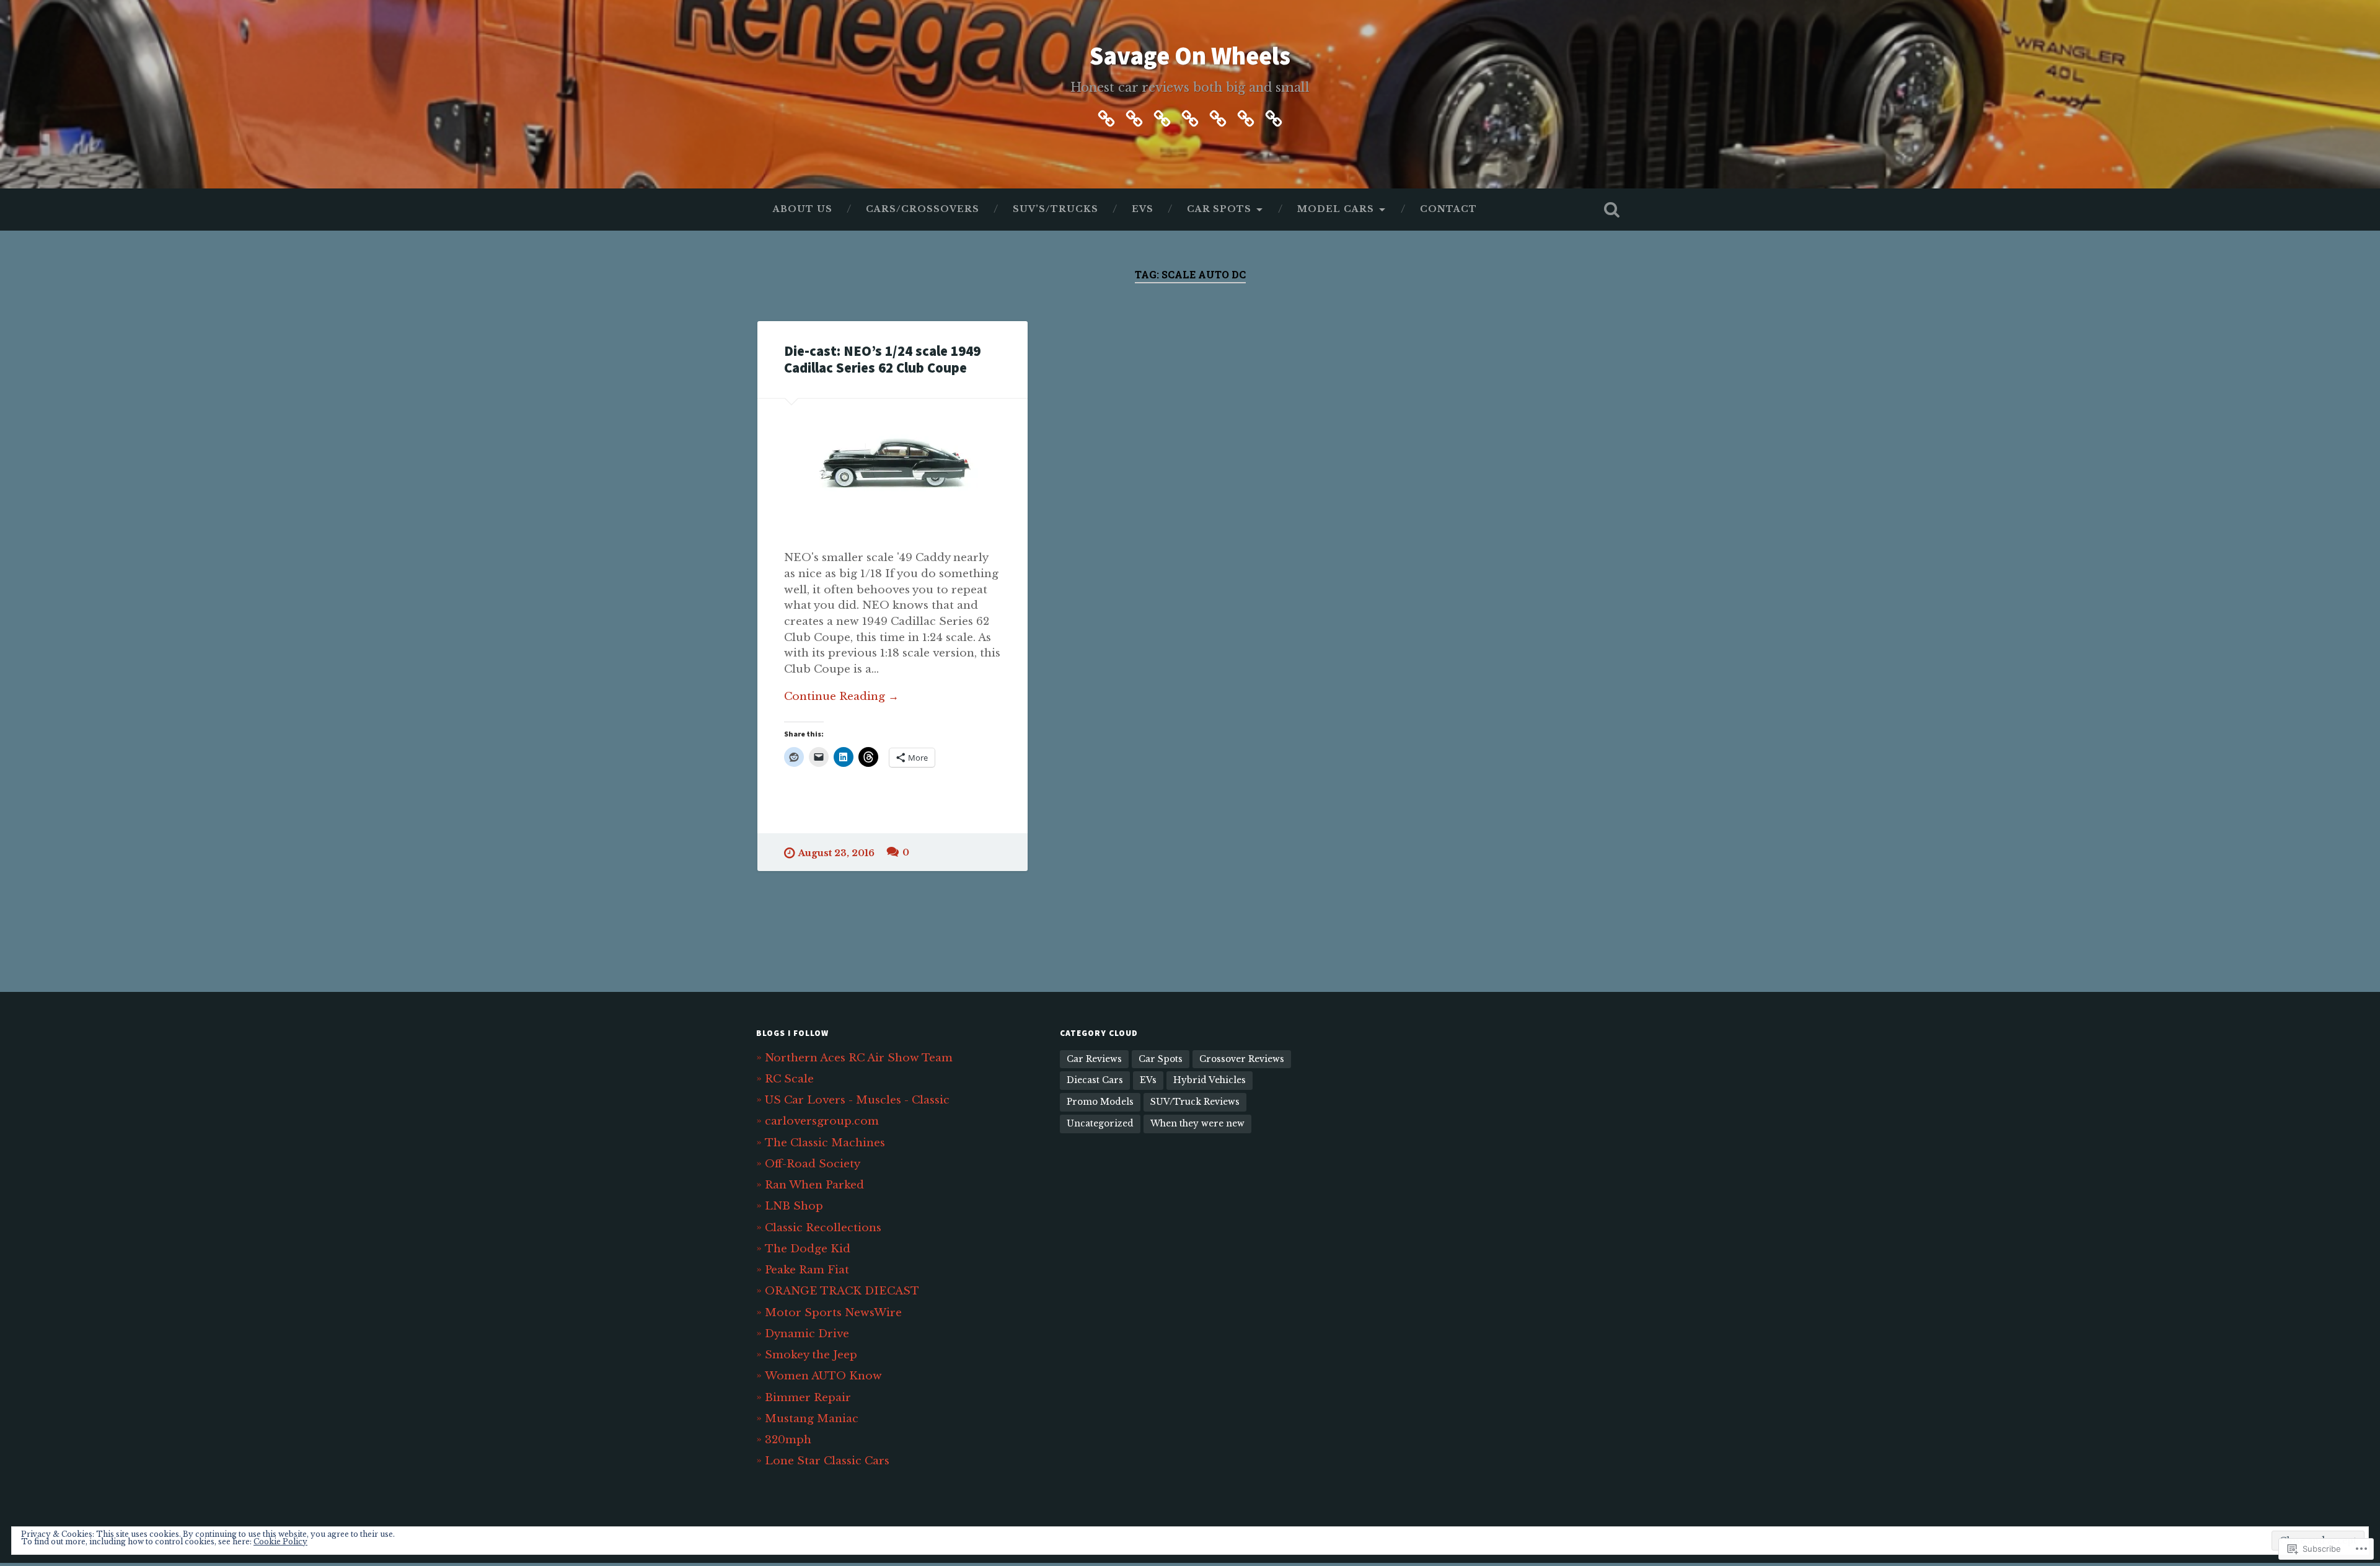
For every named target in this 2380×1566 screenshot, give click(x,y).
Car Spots (1219, 209)
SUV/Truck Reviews (1195, 1102)
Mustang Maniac (812, 1418)
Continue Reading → (841, 696)
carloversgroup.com (822, 1121)
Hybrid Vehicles (1210, 1080)
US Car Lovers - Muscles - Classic (857, 1100)
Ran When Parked (814, 1185)
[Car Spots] (1218, 117)
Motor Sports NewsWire (833, 1312)
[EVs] (1190, 117)
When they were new (1197, 1124)
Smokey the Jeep (811, 1355)
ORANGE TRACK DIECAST (842, 1291)
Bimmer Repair (808, 1397)
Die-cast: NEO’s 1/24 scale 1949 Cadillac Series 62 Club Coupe (882, 359)
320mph (788, 1440)
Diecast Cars (1095, 1080)
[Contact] (1274, 117)
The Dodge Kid (808, 1249)
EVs (1143, 209)
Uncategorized (1100, 1124)
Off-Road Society (813, 1164)
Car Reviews (1094, 1059)
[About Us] (1106, 117)
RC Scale (789, 1079)
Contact (1448, 209)
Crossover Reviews (1242, 1059)
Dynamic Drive (807, 1334)
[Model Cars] (1246, 117)
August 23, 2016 (836, 853)
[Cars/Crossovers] (1134, 117)
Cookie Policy (280, 1542)
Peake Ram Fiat (807, 1270)
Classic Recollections (823, 1228)
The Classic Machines (825, 1143)
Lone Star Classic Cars (827, 1461)
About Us (803, 209)
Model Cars (1336, 209)
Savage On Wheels (1190, 55)
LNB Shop (794, 1206)
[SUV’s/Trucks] (1162, 117)
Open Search (1611, 210)
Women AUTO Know (823, 1376)
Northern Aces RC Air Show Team (859, 1058)
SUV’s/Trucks (1056, 209)
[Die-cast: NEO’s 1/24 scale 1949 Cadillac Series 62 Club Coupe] (892, 461)
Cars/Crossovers (923, 209)
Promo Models (1100, 1102)
